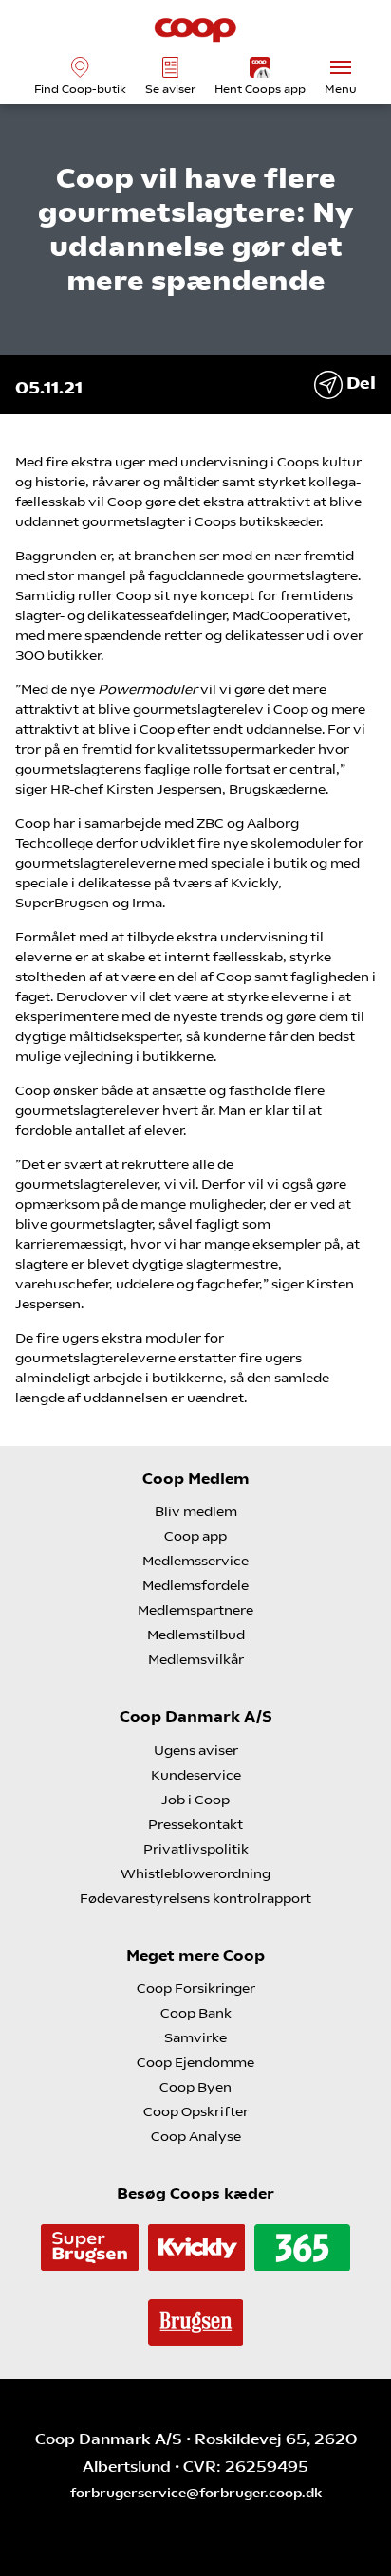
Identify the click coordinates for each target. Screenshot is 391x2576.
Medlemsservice (195, 1561)
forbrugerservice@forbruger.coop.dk (196, 2493)
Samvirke (195, 2037)
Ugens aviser (196, 1750)
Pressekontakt (195, 1824)
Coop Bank (196, 2013)
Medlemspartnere (195, 1610)
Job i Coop (195, 1800)
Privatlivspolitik (196, 1849)
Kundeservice (196, 1775)
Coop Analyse (196, 2136)
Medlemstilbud (196, 1635)
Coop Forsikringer (196, 1988)
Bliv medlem (196, 1511)
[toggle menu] (341, 67)
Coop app (195, 1536)
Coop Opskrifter (196, 2111)
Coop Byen (195, 2087)
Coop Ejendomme (195, 2062)
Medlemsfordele (195, 1585)
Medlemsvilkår (196, 1659)
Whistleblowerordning (195, 1873)
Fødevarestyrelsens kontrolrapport (195, 1898)
